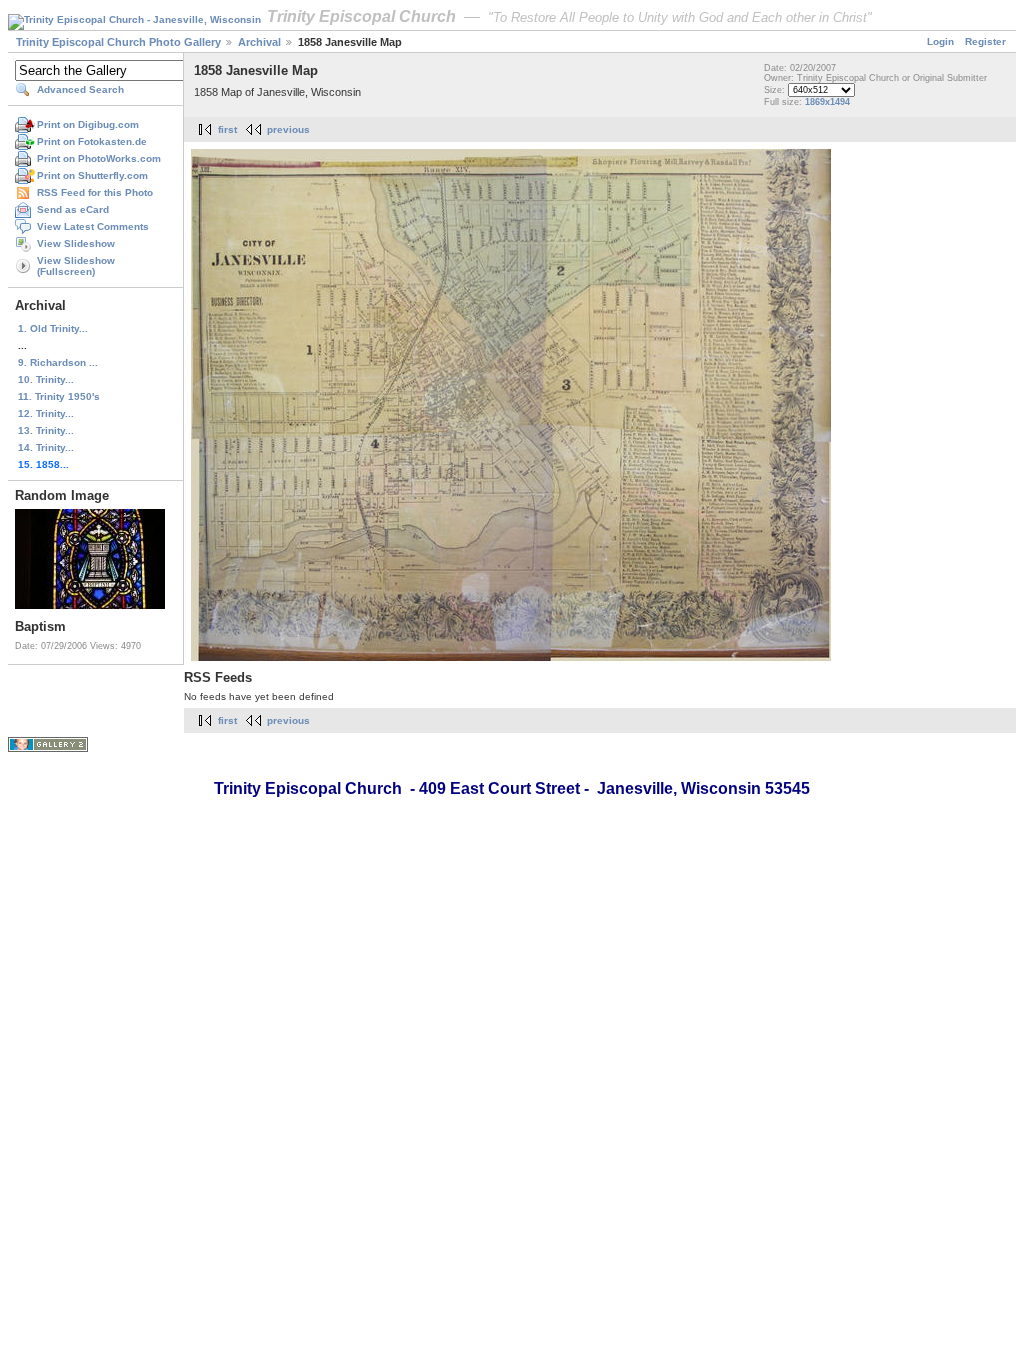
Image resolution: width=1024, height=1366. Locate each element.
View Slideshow (76, 243)
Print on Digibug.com (88, 124)
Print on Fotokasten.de (92, 141)
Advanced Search (80, 89)
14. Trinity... (46, 447)
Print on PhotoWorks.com (99, 158)
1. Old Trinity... (53, 328)
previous (288, 129)
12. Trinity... (46, 413)
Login (940, 41)
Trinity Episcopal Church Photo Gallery (118, 42)
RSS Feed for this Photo (95, 192)
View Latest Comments (93, 226)
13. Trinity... (46, 430)
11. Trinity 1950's (59, 396)
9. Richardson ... (58, 362)
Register (985, 41)
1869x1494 (827, 102)
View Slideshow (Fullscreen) (76, 266)
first (227, 129)
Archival (259, 42)
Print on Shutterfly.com (92, 175)
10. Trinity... (46, 379)
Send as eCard (73, 209)
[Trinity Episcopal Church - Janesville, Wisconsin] (134, 18)
